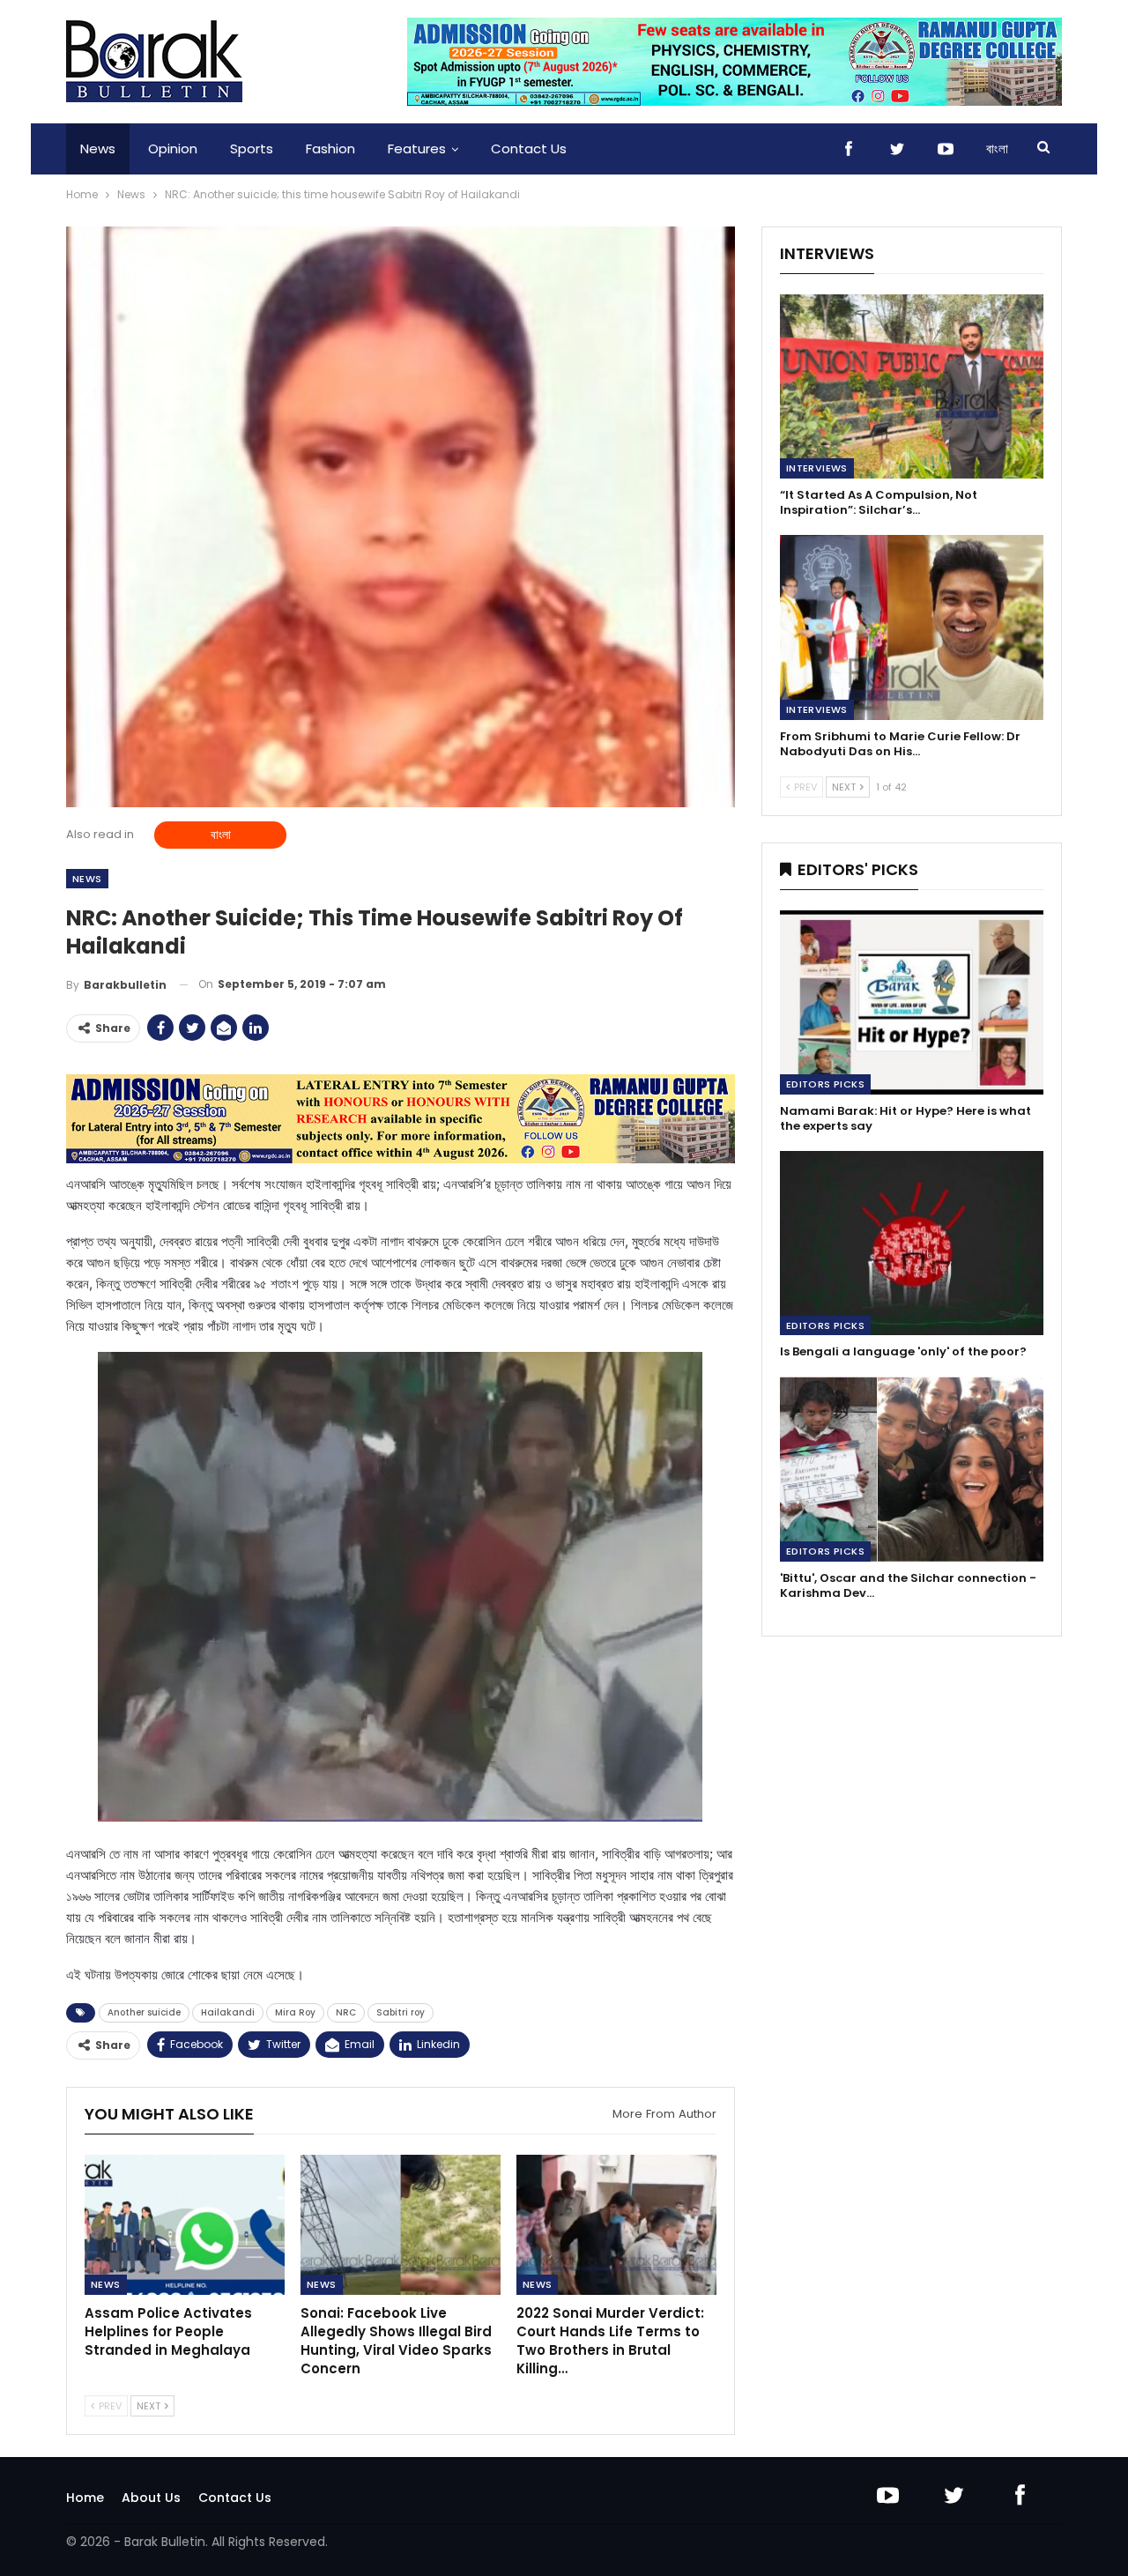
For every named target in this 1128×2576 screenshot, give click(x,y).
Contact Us (529, 148)
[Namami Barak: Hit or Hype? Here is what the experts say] (912, 1002)
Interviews (817, 468)
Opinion (173, 148)
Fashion (330, 148)
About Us (151, 2498)
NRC (346, 2012)
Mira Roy (295, 2012)
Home (85, 2498)
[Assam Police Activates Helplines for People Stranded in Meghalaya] (185, 2225)
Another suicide (144, 2012)
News (98, 148)
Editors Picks (825, 1084)
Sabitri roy (401, 2012)
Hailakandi (228, 2012)
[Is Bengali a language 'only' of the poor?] (912, 1243)
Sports (252, 148)
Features (417, 148)
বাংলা (997, 148)
